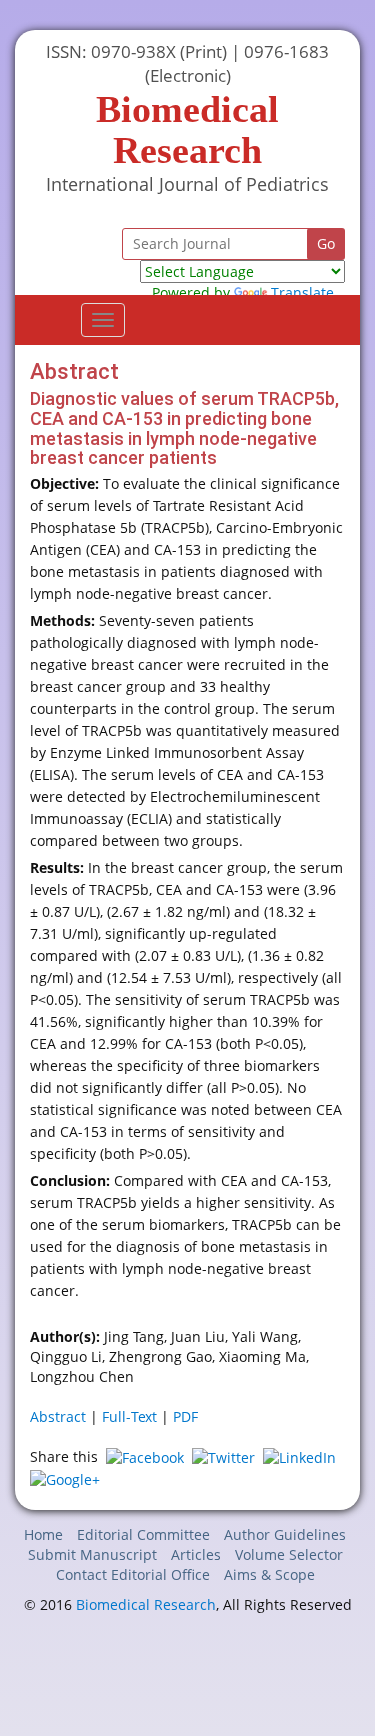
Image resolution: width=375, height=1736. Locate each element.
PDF (185, 1416)
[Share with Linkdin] (299, 1456)
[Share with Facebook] (145, 1456)
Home (43, 1534)
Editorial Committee (143, 1534)
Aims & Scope (269, 1574)
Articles (196, 1554)
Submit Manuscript (92, 1554)
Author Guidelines (285, 1534)
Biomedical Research (146, 1604)
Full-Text (129, 1416)
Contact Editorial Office (133, 1574)
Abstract (58, 1416)
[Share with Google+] (65, 1477)
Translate (302, 292)
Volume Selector (289, 1554)
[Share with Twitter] (223, 1456)
